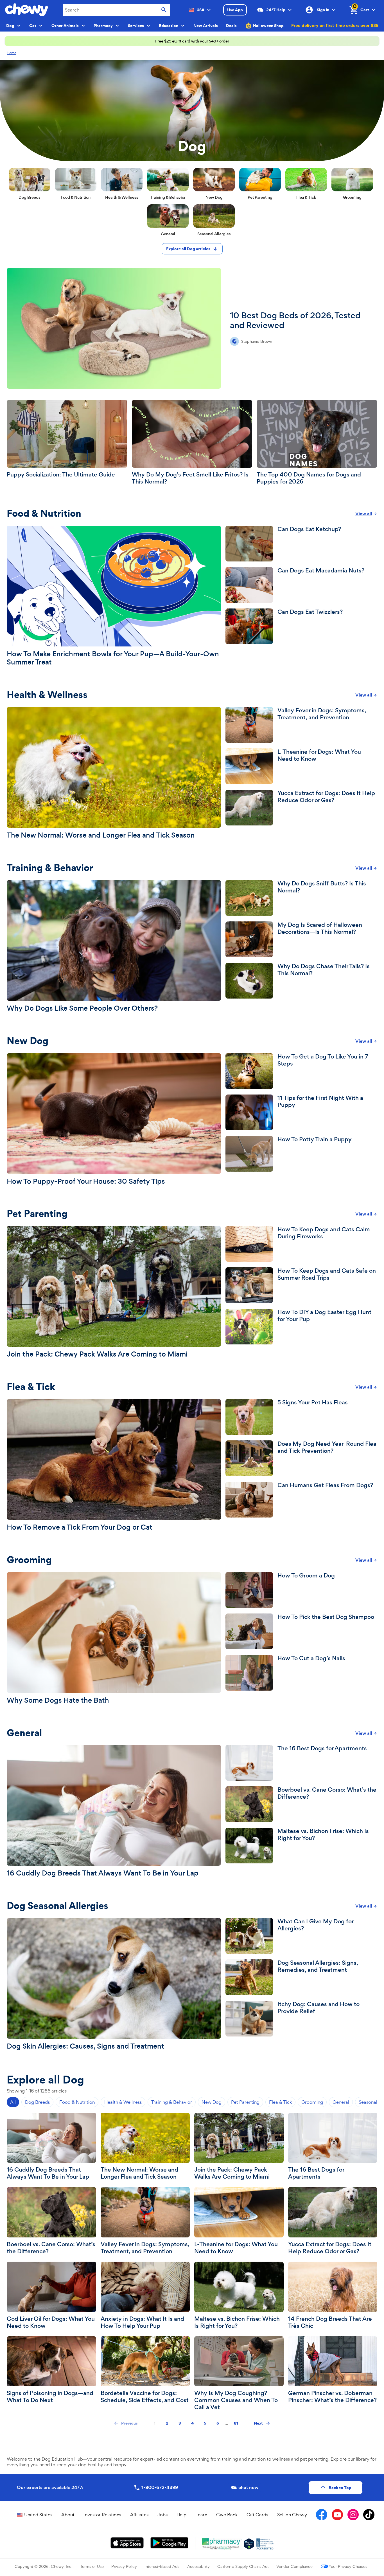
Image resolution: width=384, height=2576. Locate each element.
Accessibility (198, 2566)
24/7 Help (276, 10)
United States (38, 2515)
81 (236, 2423)
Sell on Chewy (292, 2515)
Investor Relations (102, 2515)
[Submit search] (164, 10)
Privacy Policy (124, 2566)
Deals (231, 26)
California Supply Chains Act (243, 2566)
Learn (201, 2515)
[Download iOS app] (127, 2543)
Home (12, 53)
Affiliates (139, 2515)
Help (181, 2515)
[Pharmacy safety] (249, 2544)
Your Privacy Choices (348, 2566)
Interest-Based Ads (162, 2566)
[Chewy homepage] (27, 10)
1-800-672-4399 (160, 2487)
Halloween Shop (268, 26)
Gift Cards (257, 2515)
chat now (248, 2487)
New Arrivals (206, 26)
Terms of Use (92, 2566)
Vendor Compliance (294, 2566)
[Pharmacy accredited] (265, 2544)
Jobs (162, 2515)
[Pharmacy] (222, 2544)
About (68, 2515)
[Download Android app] (169, 2543)
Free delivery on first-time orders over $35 (335, 25)
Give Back (227, 2515)
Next (258, 2423)
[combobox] (116, 10)
